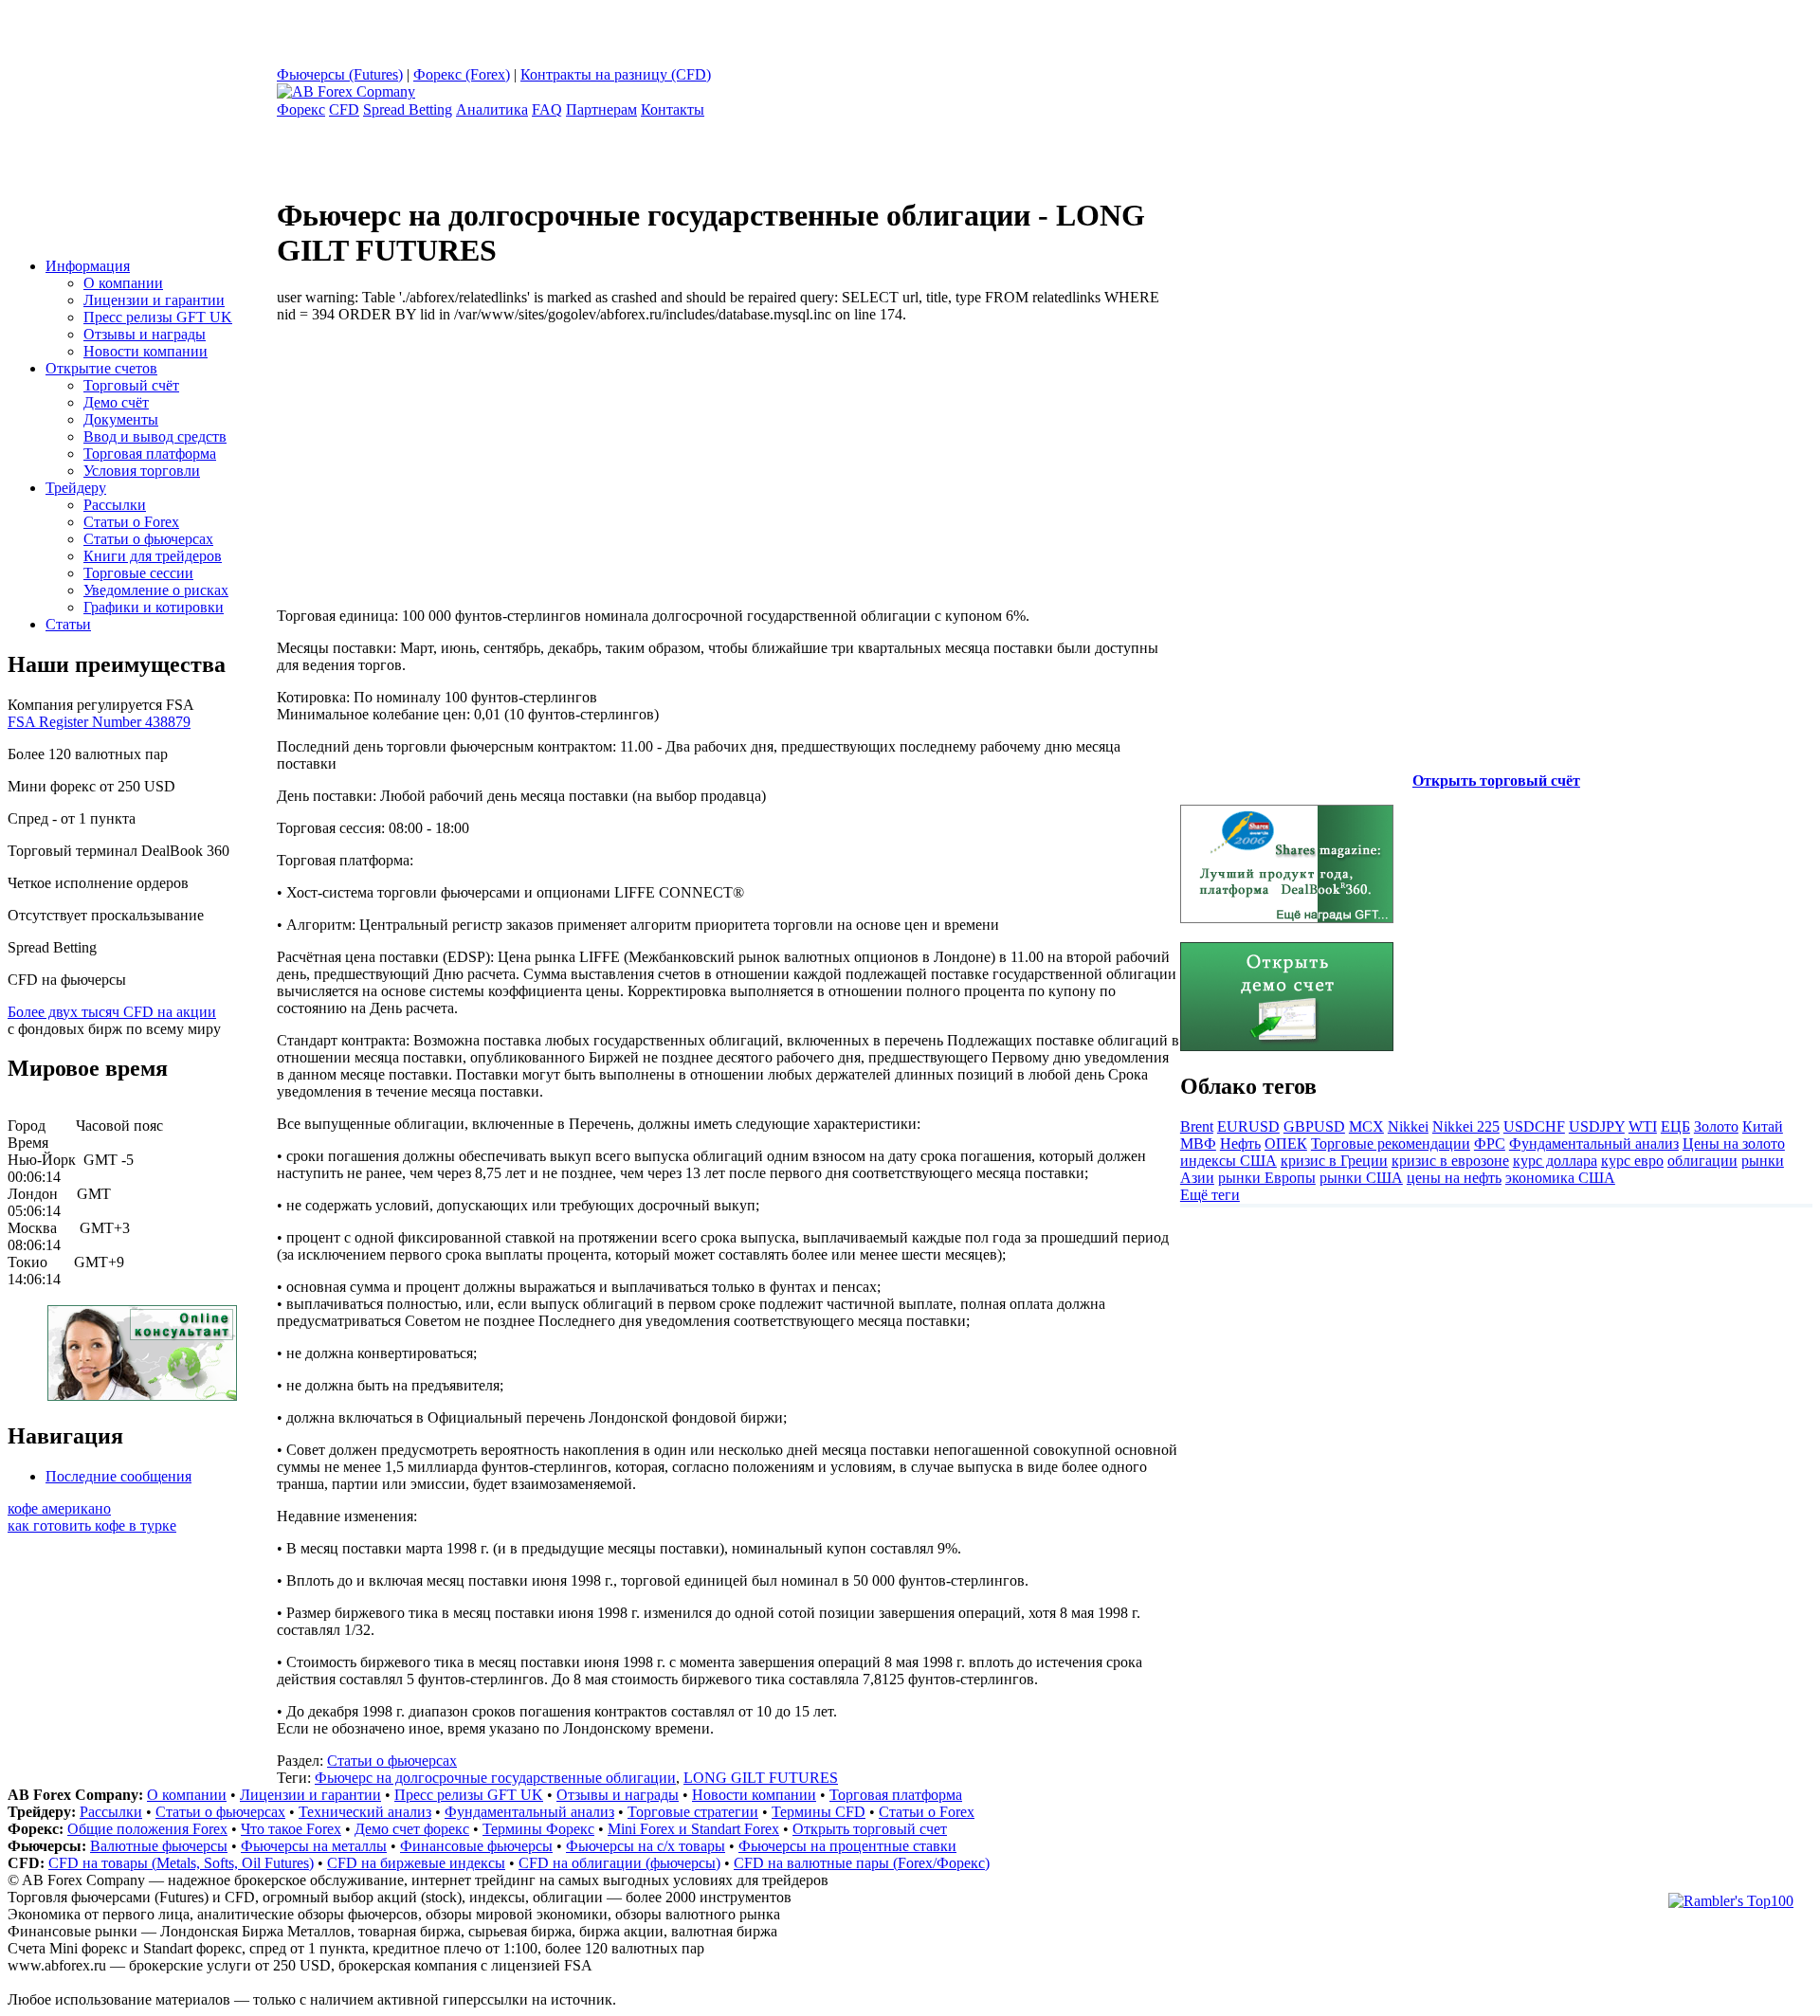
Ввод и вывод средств (155, 436)
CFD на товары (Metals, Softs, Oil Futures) (181, 1863)
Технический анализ (365, 1812)
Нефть (1240, 1144)
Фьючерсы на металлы (314, 1846)
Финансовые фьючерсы (476, 1846)
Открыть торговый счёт (1496, 781)
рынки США (1361, 1178)
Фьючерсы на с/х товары (646, 1846)
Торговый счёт (131, 385)
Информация (88, 266)
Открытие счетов (101, 368)
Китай (1763, 1126)
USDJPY (1597, 1126)
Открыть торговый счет (870, 1829)
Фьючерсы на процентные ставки (847, 1846)
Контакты (673, 109)
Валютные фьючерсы (159, 1846)
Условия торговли (142, 471)
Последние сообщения (118, 1476)
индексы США (1228, 1161)
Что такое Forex (291, 1829)
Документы (121, 419)
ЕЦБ (1675, 1126)
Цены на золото (1734, 1144)
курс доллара (1555, 1161)
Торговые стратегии (693, 1812)
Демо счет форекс (412, 1829)
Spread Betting (408, 109)
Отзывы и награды (145, 334)
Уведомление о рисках (156, 590)
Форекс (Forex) (462, 74)
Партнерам (601, 109)
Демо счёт (116, 402)
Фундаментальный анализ (1594, 1144)
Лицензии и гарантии (154, 300)
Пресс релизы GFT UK (158, 317)
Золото (1716, 1126)
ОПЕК (1286, 1144)
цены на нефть (1454, 1178)
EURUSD (1248, 1126)
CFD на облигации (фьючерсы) (619, 1863)
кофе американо (59, 1508)
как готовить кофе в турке (92, 1526)
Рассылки (115, 505)
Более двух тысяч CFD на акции (112, 1012)
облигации (1702, 1161)
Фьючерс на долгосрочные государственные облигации (495, 1778)
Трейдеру (76, 488)
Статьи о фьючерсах (148, 539)
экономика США (1560, 1178)
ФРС (1490, 1144)
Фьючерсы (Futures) (340, 74)
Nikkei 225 (1466, 1126)
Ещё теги (1210, 1195)
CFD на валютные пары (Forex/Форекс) (862, 1863)
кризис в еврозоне (1450, 1161)
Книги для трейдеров (153, 556)
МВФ (1198, 1144)
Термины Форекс (538, 1829)
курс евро (1632, 1161)
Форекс (301, 109)
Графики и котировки (154, 607)
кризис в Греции (1334, 1161)
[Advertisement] (436, 456)
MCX (1366, 1126)
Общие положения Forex (147, 1829)
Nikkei (1408, 1126)
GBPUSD (1314, 1126)
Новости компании (146, 351)
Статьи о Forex (131, 522)
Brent (1197, 1126)
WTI (1643, 1126)
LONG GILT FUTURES (761, 1778)
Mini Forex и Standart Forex (693, 1829)
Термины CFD (819, 1812)
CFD (344, 109)
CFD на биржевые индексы (416, 1863)
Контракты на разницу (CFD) (616, 74)
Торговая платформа (150, 454)
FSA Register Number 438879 (99, 722)
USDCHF (1534, 1126)
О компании (123, 283)
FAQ (547, 109)
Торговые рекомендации (1391, 1144)
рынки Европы (1267, 1178)
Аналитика (492, 109)
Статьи (68, 624)
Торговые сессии (138, 573)
